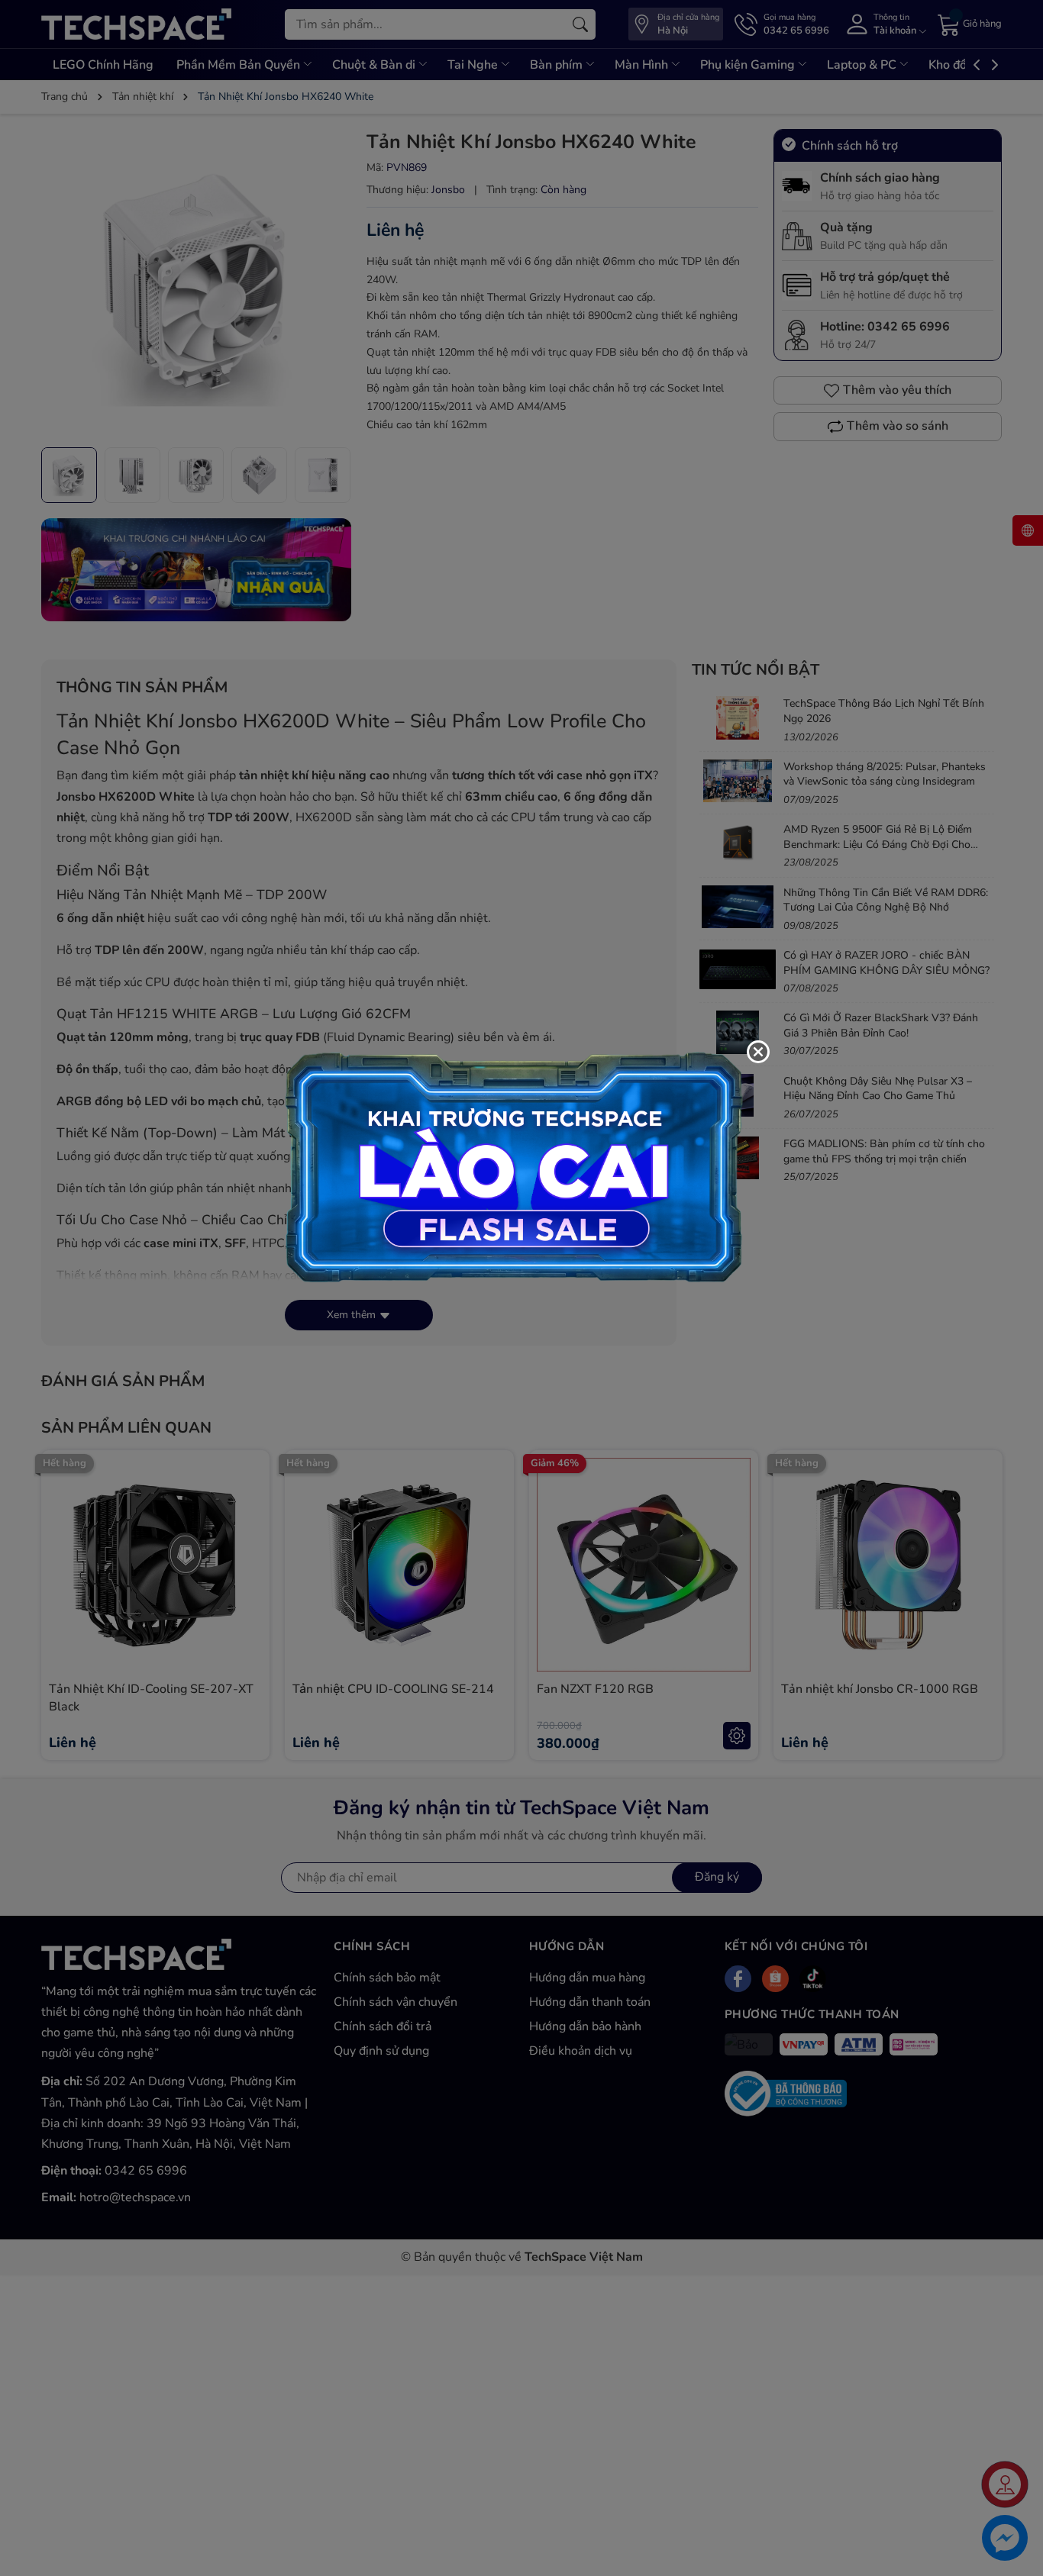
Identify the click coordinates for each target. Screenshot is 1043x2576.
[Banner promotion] (514, 1166)
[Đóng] (758, 1052)
